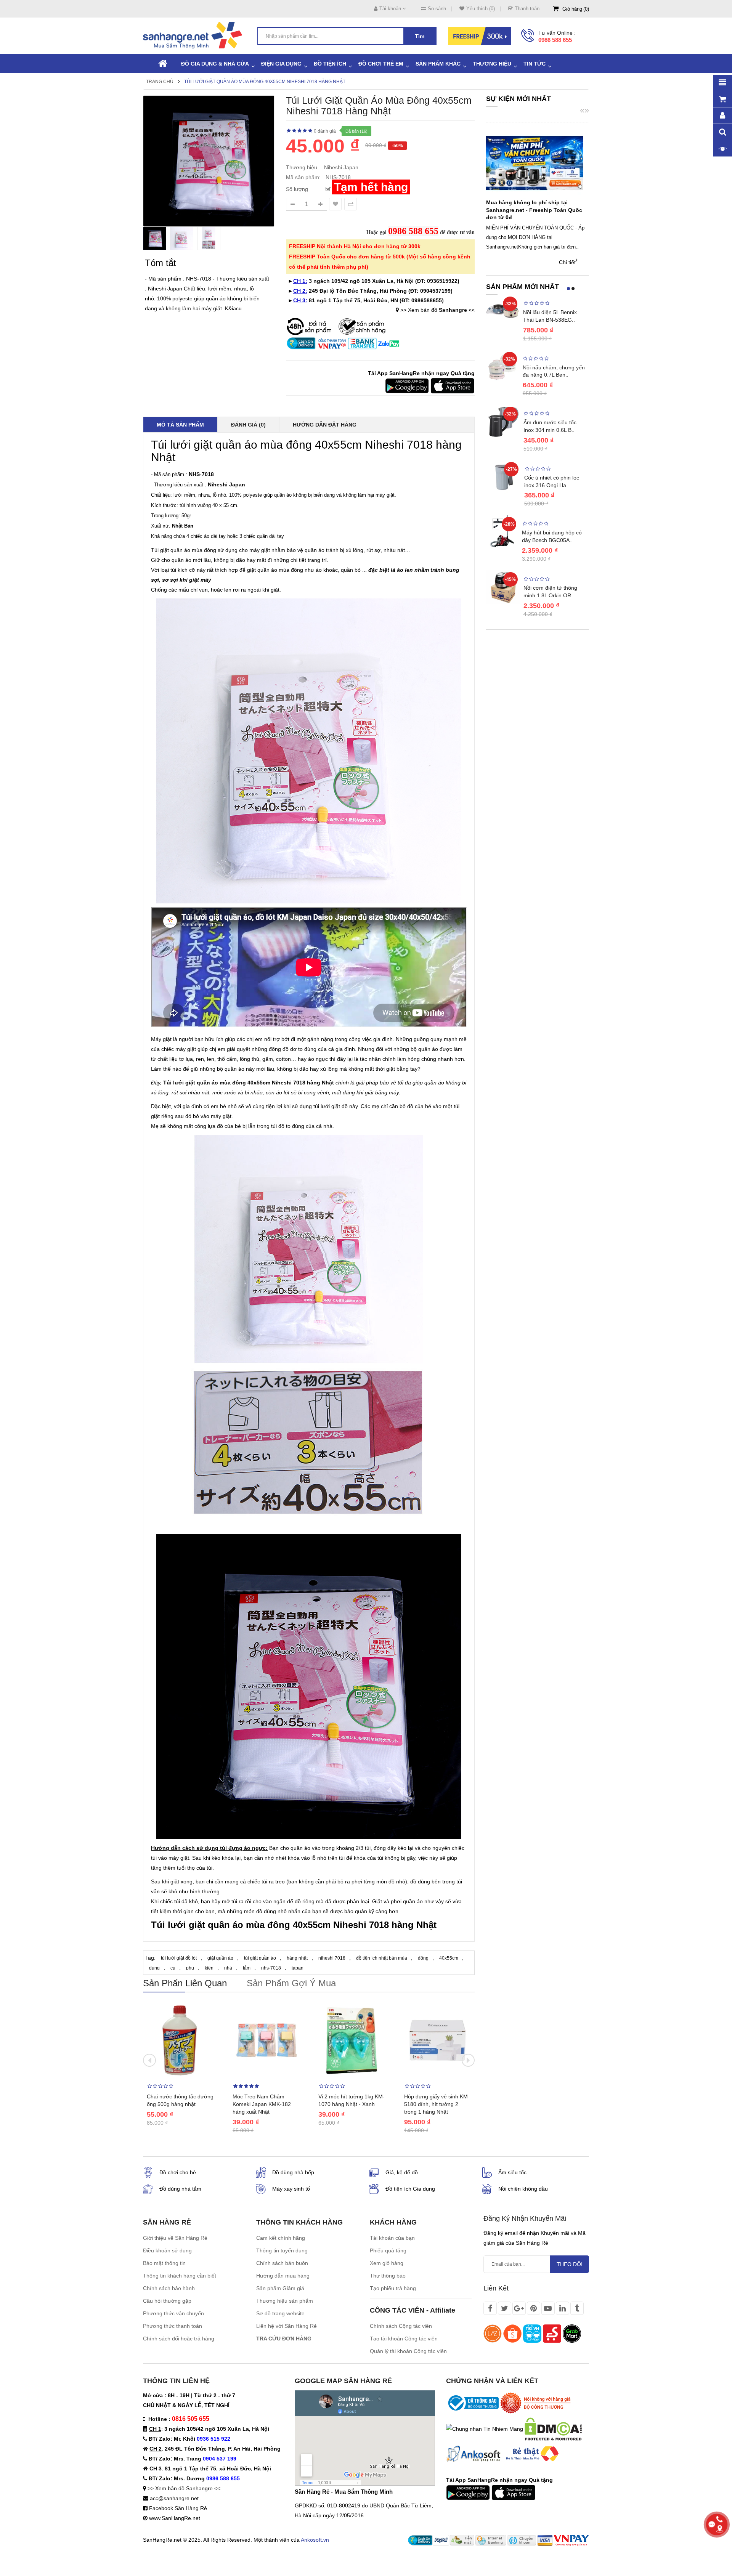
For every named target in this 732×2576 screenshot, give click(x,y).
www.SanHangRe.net (175, 2518)
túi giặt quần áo (260, 1958)
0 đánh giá (325, 131)
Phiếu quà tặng (388, 2250)
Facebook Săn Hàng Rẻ (178, 2508)
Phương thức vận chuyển (173, 2313)
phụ (190, 1968)
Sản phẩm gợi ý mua (291, 1983)
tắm (247, 1968)
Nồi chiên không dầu (523, 2189)
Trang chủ (160, 82)
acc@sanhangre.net (174, 2498)
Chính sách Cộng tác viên (401, 2326)
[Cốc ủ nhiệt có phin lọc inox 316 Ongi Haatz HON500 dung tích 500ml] (503, 477)
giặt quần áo (220, 1958)
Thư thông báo (388, 2276)
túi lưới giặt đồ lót (179, 1958)
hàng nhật (297, 1958)
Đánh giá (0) (248, 425)
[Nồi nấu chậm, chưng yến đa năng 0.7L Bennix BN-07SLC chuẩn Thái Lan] (502, 366)
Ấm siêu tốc (512, 2172)
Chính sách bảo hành (169, 2288)
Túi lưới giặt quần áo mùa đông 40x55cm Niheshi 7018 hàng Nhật (265, 82)
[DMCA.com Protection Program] (553, 2428)
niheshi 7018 (332, 1958)
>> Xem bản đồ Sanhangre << (184, 2488)
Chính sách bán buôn (282, 2263)
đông (423, 1958)
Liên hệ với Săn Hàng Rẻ (287, 2326)
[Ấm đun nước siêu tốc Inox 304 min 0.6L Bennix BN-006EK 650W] (503, 421)
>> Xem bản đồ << (437, 310)
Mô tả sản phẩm (180, 425)
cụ (173, 1968)
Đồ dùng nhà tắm (180, 2189)
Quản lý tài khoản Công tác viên (408, 2351)
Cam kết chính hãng (281, 2238)
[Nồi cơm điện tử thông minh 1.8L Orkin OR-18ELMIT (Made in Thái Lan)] (503, 587)
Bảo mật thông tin (164, 2263)
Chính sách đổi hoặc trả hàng (179, 2339)
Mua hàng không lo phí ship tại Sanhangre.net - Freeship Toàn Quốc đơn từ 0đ (534, 210)
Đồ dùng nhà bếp (293, 2172)
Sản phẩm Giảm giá (280, 2288)
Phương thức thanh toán (173, 2326)
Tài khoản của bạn (392, 2238)
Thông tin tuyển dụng (282, 2250)
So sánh (437, 9)
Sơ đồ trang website (280, 2313)
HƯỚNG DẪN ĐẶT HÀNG (325, 425)
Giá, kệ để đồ (402, 2172)
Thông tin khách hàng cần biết (180, 2276)
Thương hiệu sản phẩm (285, 2301)
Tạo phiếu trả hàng (393, 2288)
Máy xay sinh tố (291, 2189)
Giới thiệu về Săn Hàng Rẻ (175, 2238)
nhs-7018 (271, 1968)
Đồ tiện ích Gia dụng (410, 2189)
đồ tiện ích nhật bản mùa (382, 1958)
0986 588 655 (555, 40)
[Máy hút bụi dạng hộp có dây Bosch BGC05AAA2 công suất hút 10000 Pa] (502, 531)
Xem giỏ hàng (387, 2263)
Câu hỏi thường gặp (167, 2301)
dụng (154, 1968)
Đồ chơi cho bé (178, 2172)
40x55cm (449, 1958)
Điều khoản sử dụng (167, 2250)
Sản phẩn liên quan (185, 1983)
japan (298, 1968)
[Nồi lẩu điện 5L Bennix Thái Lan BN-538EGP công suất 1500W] (503, 311)
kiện (209, 1968)
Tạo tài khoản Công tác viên (404, 2339)
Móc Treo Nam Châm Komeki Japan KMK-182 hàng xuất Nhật (262, 2104)
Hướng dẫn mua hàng (283, 2276)
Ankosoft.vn (315, 2540)
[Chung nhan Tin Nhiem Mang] (485, 2428)
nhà (228, 1968)
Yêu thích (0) (481, 9)
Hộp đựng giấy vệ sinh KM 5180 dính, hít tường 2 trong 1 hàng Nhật (436, 2104)
